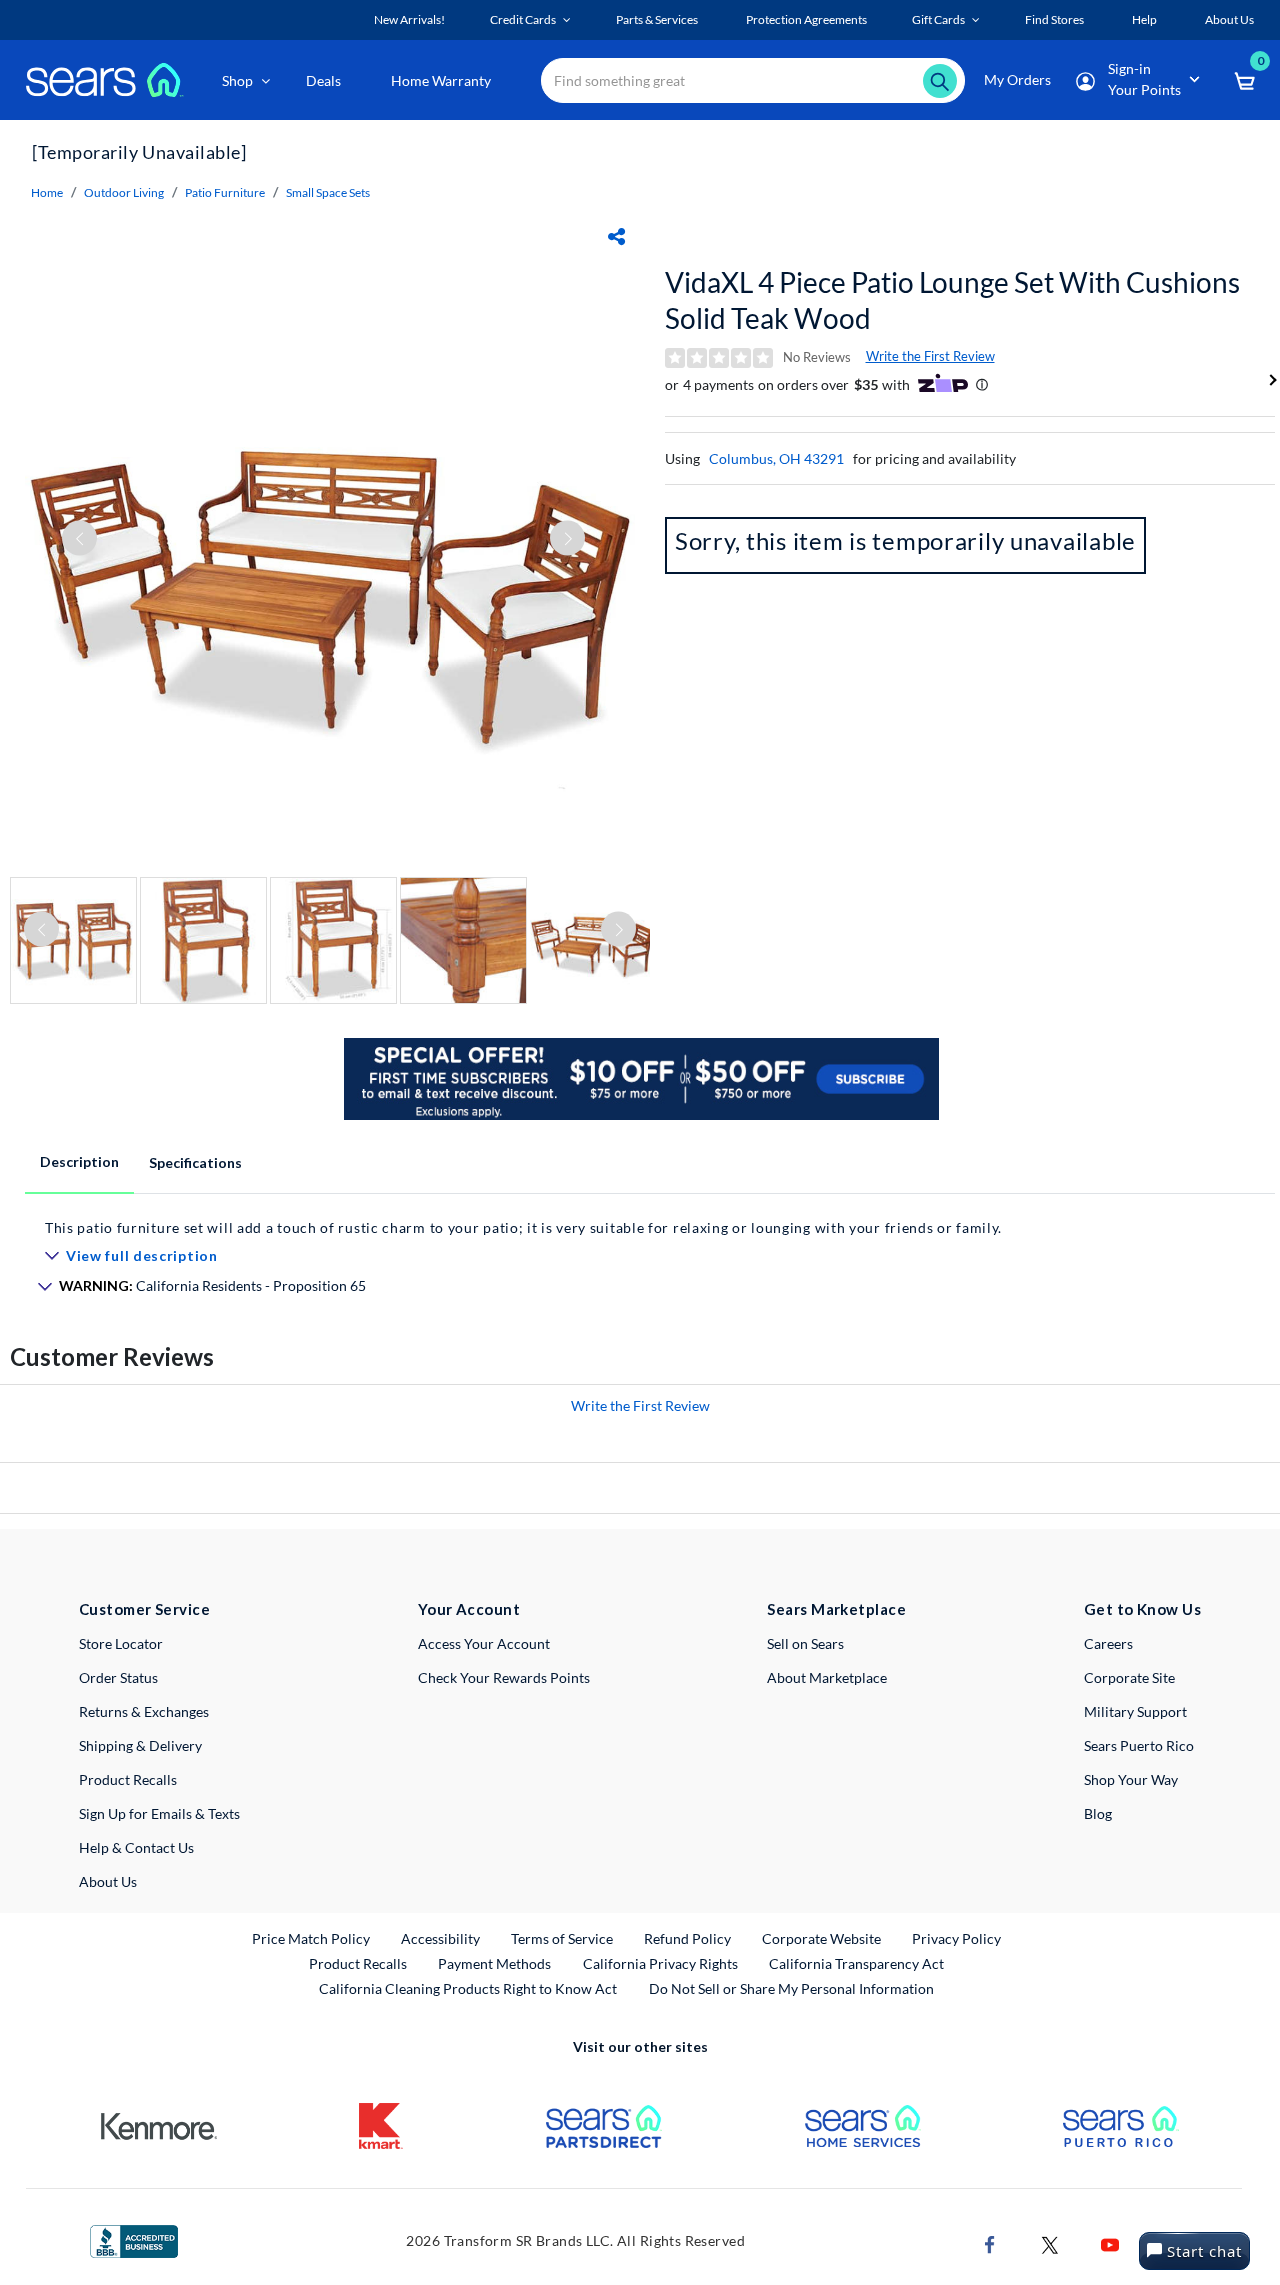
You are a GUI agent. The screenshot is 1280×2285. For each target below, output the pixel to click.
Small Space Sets (328, 192)
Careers (1108, 1643)
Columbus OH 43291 (776, 458)
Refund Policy (687, 1938)
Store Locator (121, 1643)
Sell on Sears (805, 1643)
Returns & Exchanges (144, 1711)
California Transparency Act (856, 1963)
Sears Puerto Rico (1139, 1745)
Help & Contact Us (136, 1847)
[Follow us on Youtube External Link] (1110, 2243)
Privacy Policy (956, 1938)
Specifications (195, 1162)
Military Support (1135, 1711)
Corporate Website (822, 1938)
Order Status (118, 1677)
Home (47, 192)
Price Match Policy (311, 1938)
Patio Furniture (225, 192)
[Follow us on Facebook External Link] (990, 2243)
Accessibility (440, 1938)
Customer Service (144, 1609)
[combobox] (753, 80)
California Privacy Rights (660, 1963)
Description (79, 1161)
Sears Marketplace (836, 1609)
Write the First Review (930, 356)
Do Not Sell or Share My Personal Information (791, 1988)
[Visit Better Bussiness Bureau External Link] (134, 2239)
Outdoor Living (124, 192)
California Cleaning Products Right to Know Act (468, 1988)
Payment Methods (494, 1963)
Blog (1098, 1813)
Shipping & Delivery (140, 1745)
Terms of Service (562, 1938)
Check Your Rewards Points (504, 1677)
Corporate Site (1129, 1677)
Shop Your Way (1131, 1779)
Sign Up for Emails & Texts (159, 1813)
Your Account (469, 1609)
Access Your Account (484, 1643)
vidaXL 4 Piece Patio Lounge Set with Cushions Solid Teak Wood (952, 300)
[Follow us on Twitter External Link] (1050, 2243)
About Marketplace (827, 1677)
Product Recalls (128, 1779)
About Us (108, 1881)
